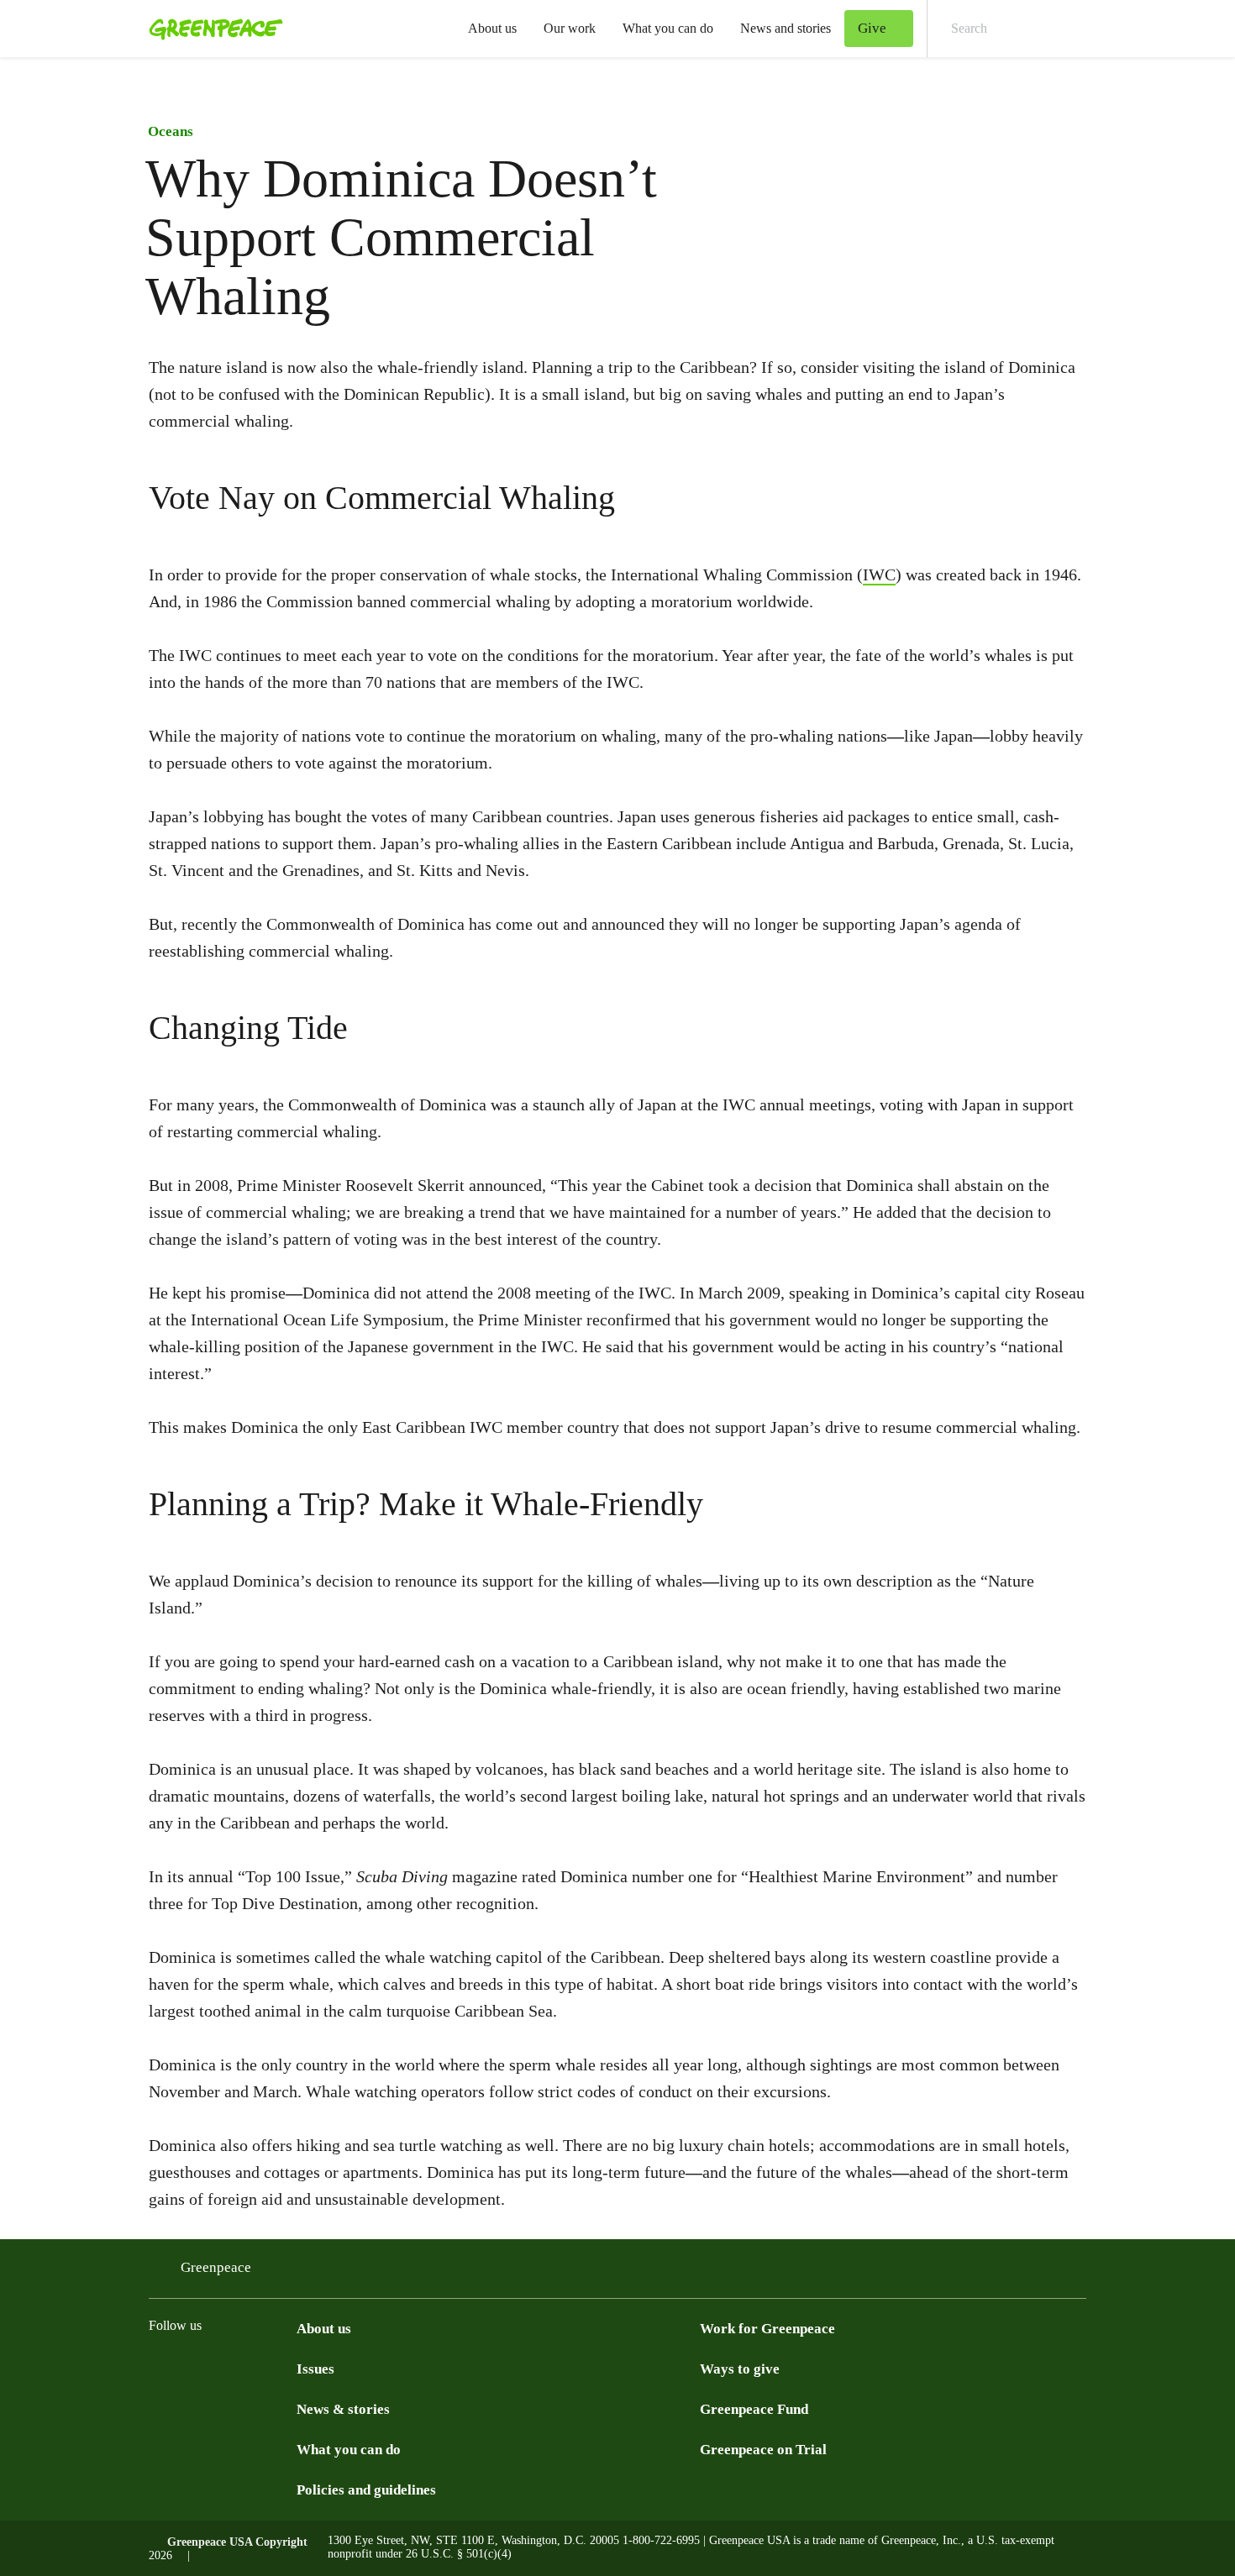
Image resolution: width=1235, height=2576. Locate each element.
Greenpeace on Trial (763, 2450)
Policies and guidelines (366, 2490)
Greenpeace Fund (754, 2409)
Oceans (171, 131)
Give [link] (872, 28)
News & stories (343, 2409)
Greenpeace (216, 2267)
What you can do (668, 28)
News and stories (786, 28)
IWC (879, 574)
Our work (570, 28)
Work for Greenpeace (767, 2329)
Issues (315, 2369)
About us (492, 28)
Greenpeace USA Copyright (237, 2542)
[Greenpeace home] (211, 29)
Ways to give (740, 2369)
